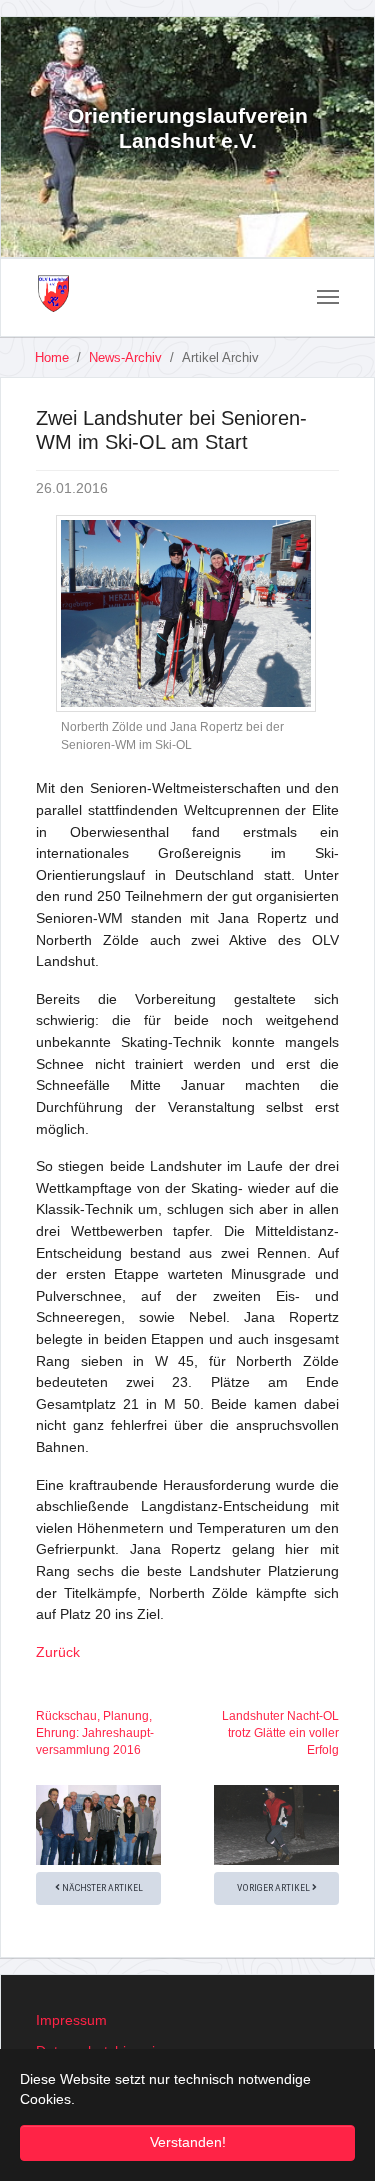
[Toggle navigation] (328, 297)
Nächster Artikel (101, 1887)
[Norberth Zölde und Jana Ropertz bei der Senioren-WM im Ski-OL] (186, 614)
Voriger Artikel (274, 1887)
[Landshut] (53, 294)
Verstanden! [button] (188, 2142)
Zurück (58, 1652)
